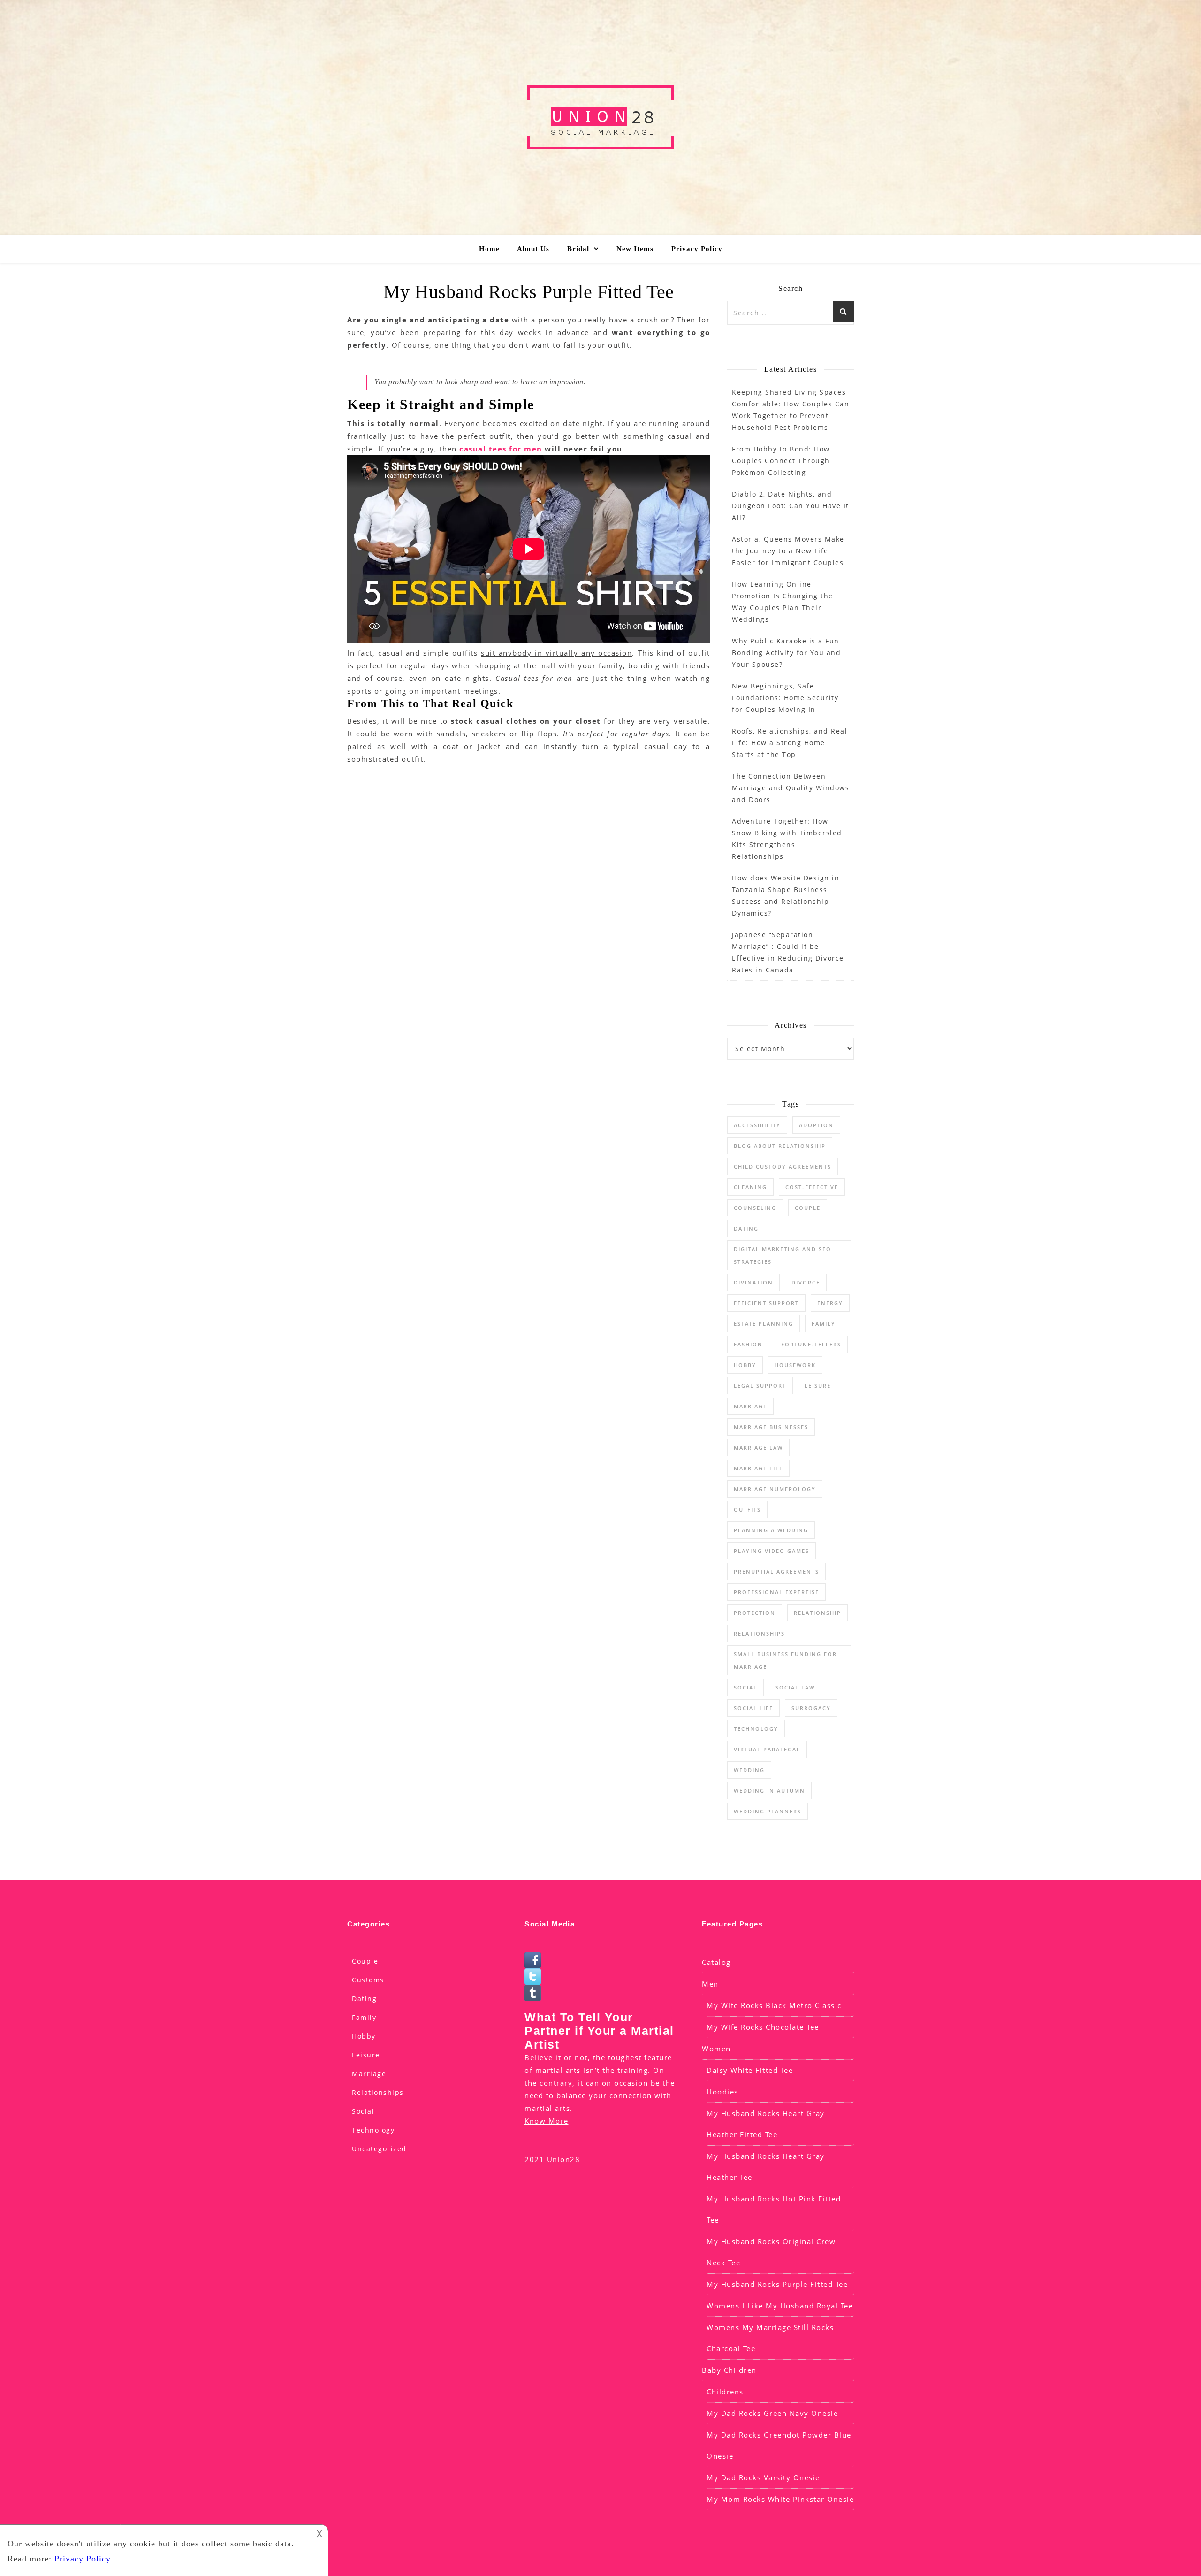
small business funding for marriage (785, 1660)
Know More (547, 2121)
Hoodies (722, 2092)
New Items (635, 249)
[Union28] (600, 117)
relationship (817, 1613)
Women (716, 2049)
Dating (364, 1999)
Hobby (364, 2036)
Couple (365, 1961)
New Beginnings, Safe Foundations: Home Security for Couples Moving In (785, 698)
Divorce (806, 1282)
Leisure (366, 2055)
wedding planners (768, 1811)
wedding (749, 1770)
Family (364, 2017)
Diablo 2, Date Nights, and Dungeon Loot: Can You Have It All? (791, 506)
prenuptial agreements (776, 1571)
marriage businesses (771, 1427)
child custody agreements (783, 1166)
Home (489, 249)
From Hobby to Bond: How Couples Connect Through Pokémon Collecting (781, 461)
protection (755, 1613)
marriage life (758, 1468)
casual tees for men (501, 449)
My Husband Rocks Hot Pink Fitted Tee (774, 2209)
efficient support (766, 1303)
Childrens (725, 2392)
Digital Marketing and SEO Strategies (783, 1255)
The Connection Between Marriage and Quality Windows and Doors (791, 788)
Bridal (578, 249)
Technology (373, 2130)
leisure (818, 1386)
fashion (748, 1344)
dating (746, 1228)
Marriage (750, 1406)
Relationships (378, 2092)
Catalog (716, 1962)
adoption (816, 1125)
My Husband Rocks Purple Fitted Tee (777, 2284)
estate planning (764, 1324)
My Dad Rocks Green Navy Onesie (772, 2413)
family (824, 1324)
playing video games (772, 1551)
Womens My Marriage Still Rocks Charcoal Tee (770, 2338)
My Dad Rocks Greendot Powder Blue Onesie (779, 2445)
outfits (747, 1510)
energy (830, 1303)
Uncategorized (379, 2149)
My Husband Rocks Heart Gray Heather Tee (766, 2167)
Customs (368, 1980)
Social (745, 1687)
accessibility (757, 1125)
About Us (533, 249)
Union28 (564, 2159)
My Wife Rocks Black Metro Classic (774, 2005)
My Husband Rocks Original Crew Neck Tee (771, 2252)
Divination (753, 1282)
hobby (745, 1365)
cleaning (750, 1187)
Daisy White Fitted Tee (750, 2070)
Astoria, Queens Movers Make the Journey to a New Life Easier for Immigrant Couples (788, 551)
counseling (755, 1208)
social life (753, 1708)
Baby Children (729, 2370)
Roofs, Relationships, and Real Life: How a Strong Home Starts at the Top (790, 743)
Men (710, 1984)
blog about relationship (780, 1146)
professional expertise (776, 1592)
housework (795, 1365)
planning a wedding (771, 1530)
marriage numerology (775, 1489)
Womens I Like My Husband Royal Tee (780, 2306)
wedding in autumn (769, 1791)
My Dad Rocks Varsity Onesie (763, 2477)
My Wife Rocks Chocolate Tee (763, 2027)
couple (808, 1208)
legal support (760, 1386)
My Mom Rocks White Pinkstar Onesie (780, 2499)
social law (795, 1687)
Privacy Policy (697, 249)
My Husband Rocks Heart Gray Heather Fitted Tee (766, 2124)
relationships (759, 1633)
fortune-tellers (811, 1344)
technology (756, 1729)
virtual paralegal (767, 1749)
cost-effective (812, 1187)
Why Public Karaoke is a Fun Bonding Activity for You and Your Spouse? (786, 653)
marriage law (758, 1448)
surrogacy (811, 1708)
